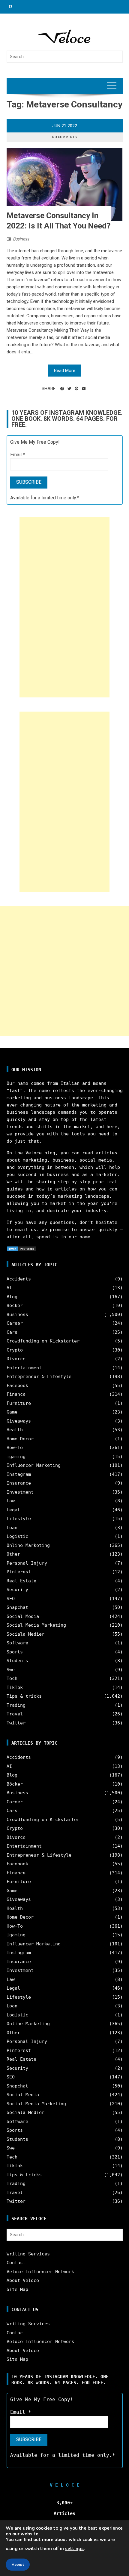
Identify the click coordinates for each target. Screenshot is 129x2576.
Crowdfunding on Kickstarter (43, 1341)
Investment (20, 1492)
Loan (12, 1528)
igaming (16, 1457)
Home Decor (20, 1439)
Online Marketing (28, 1545)
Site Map (17, 2289)
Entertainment (24, 1368)
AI (9, 1288)
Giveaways (19, 1421)
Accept (18, 2565)
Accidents (19, 1279)
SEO (11, 1599)
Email (18, 455)
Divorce (16, 1359)
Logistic (17, 1536)
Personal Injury (27, 1563)
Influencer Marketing (34, 1465)
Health (15, 1430)
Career (15, 1323)
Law (11, 1501)
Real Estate (21, 1581)
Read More (65, 371)
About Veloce (23, 2280)
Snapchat (17, 1607)
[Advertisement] (64, 607)
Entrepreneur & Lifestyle (39, 1376)
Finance (16, 1394)
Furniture (19, 1403)
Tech (12, 1678)
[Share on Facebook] (62, 389)
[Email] (84, 389)
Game (12, 1412)
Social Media (23, 1616)
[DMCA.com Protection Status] (22, 1249)
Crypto (15, 1350)
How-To (15, 1448)
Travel (15, 1714)
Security (17, 1590)
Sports (15, 1652)
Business (21, 239)
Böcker (15, 1305)
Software (17, 1643)
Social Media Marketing (36, 1625)
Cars (12, 1332)
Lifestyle (19, 1519)
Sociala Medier (25, 1634)
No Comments (64, 137)
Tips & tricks (24, 1696)
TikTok (15, 1687)
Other (13, 1554)
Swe (11, 1670)
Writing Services (28, 2254)
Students (17, 1661)
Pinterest (19, 1572)
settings (74, 2549)
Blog (12, 1297)
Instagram (19, 1474)
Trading (16, 1705)
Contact (16, 2263)
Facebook (17, 1386)
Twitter (16, 1723)
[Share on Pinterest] (76, 389)
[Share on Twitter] (69, 389)
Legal (13, 1510)
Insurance (19, 1483)
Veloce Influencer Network (40, 2272)
